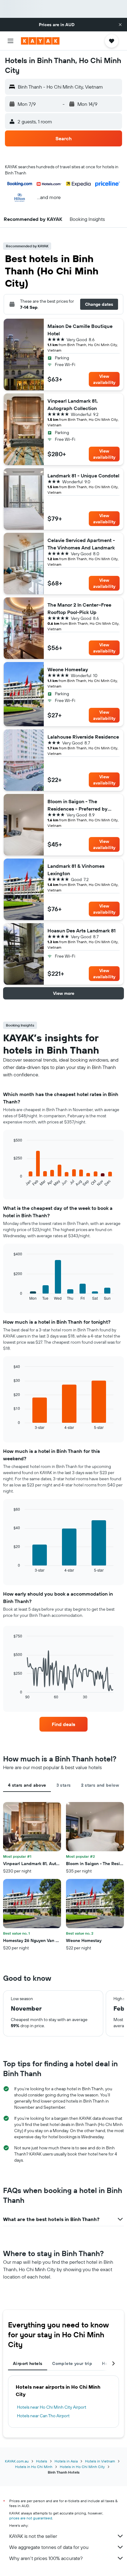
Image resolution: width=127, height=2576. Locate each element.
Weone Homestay (68, 669)
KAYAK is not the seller (33, 2536)
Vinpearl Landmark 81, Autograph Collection (73, 405)
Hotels (42, 2461)
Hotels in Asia (66, 2461)
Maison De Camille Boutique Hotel (80, 330)
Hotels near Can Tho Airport (43, 2416)
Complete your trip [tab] (72, 2363)
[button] (120, 25)
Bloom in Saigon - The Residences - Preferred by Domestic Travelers (78, 805)
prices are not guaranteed (31, 2518)
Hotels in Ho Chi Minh (34, 2467)
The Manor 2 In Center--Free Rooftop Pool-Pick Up (79, 608)
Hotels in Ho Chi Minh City (82, 2467)
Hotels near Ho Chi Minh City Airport (52, 2407)
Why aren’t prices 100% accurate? (46, 2558)
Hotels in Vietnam (100, 2461)
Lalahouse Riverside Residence (83, 737)
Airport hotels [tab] (28, 2363)
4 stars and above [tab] (27, 1785)
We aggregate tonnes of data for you (49, 2547)
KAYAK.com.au (17, 2461)
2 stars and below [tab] (100, 1785)
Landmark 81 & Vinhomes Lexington (76, 870)
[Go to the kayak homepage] (40, 41)
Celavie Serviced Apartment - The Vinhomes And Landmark (81, 544)
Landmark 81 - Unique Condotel (83, 476)
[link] (64, 1724)
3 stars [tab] (64, 1785)
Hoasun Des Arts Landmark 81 (82, 931)
